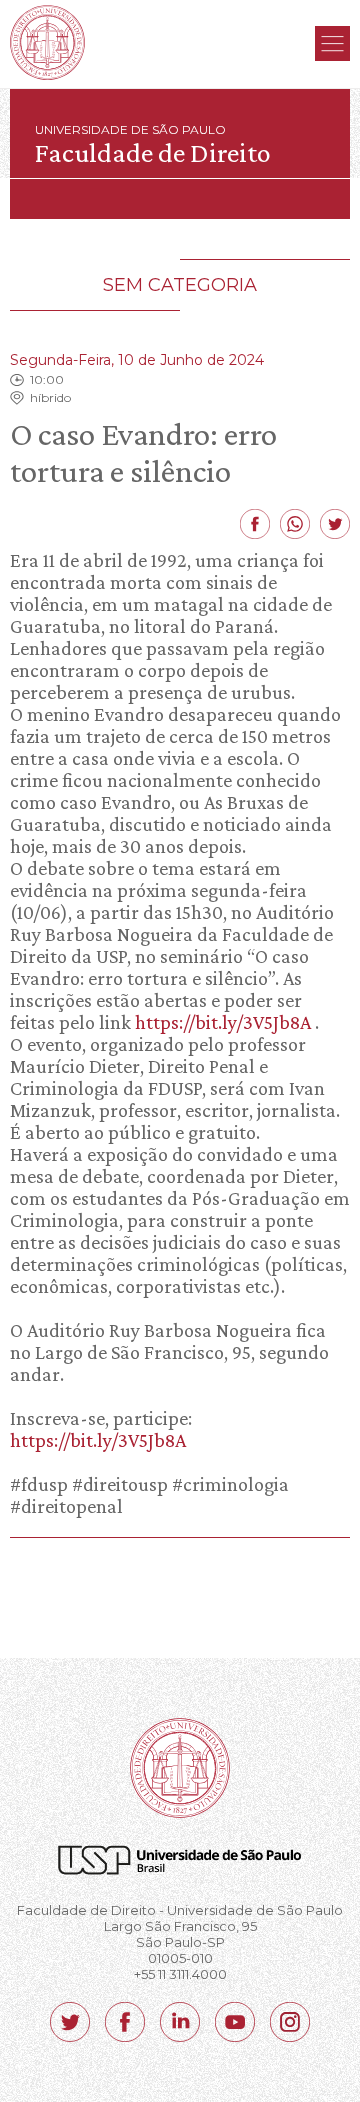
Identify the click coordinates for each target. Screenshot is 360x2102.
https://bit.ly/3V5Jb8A (223, 1022)
